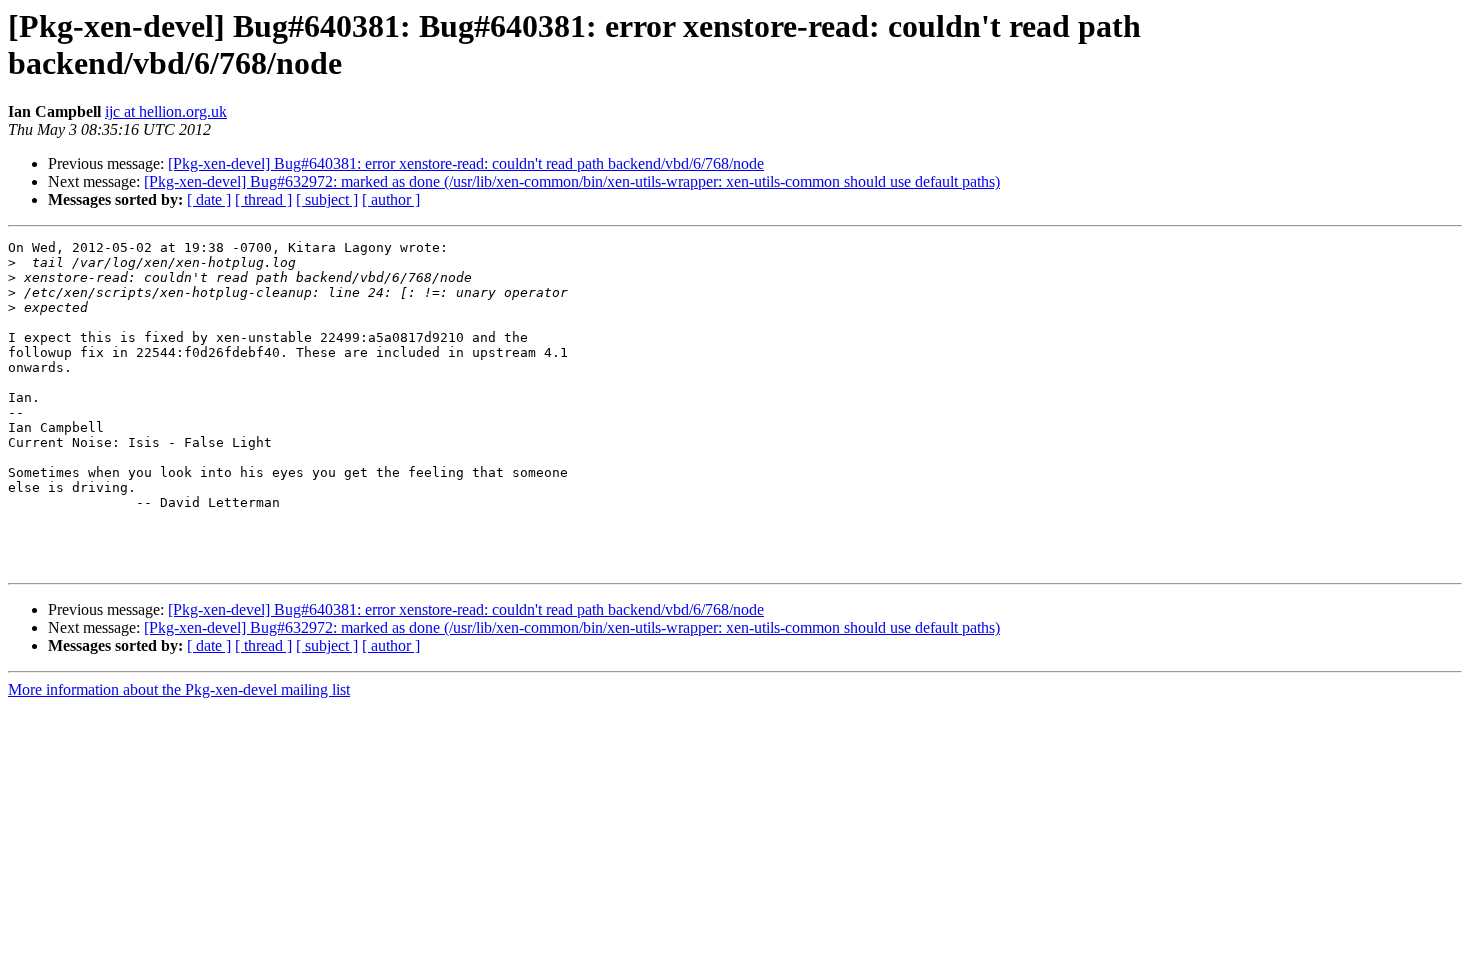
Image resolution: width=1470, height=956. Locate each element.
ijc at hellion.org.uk (166, 111)
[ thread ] (263, 199)
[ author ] (391, 199)
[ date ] (209, 199)
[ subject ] (327, 199)
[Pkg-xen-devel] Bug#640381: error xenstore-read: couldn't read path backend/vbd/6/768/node (466, 163)
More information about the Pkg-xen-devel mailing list (179, 689)
